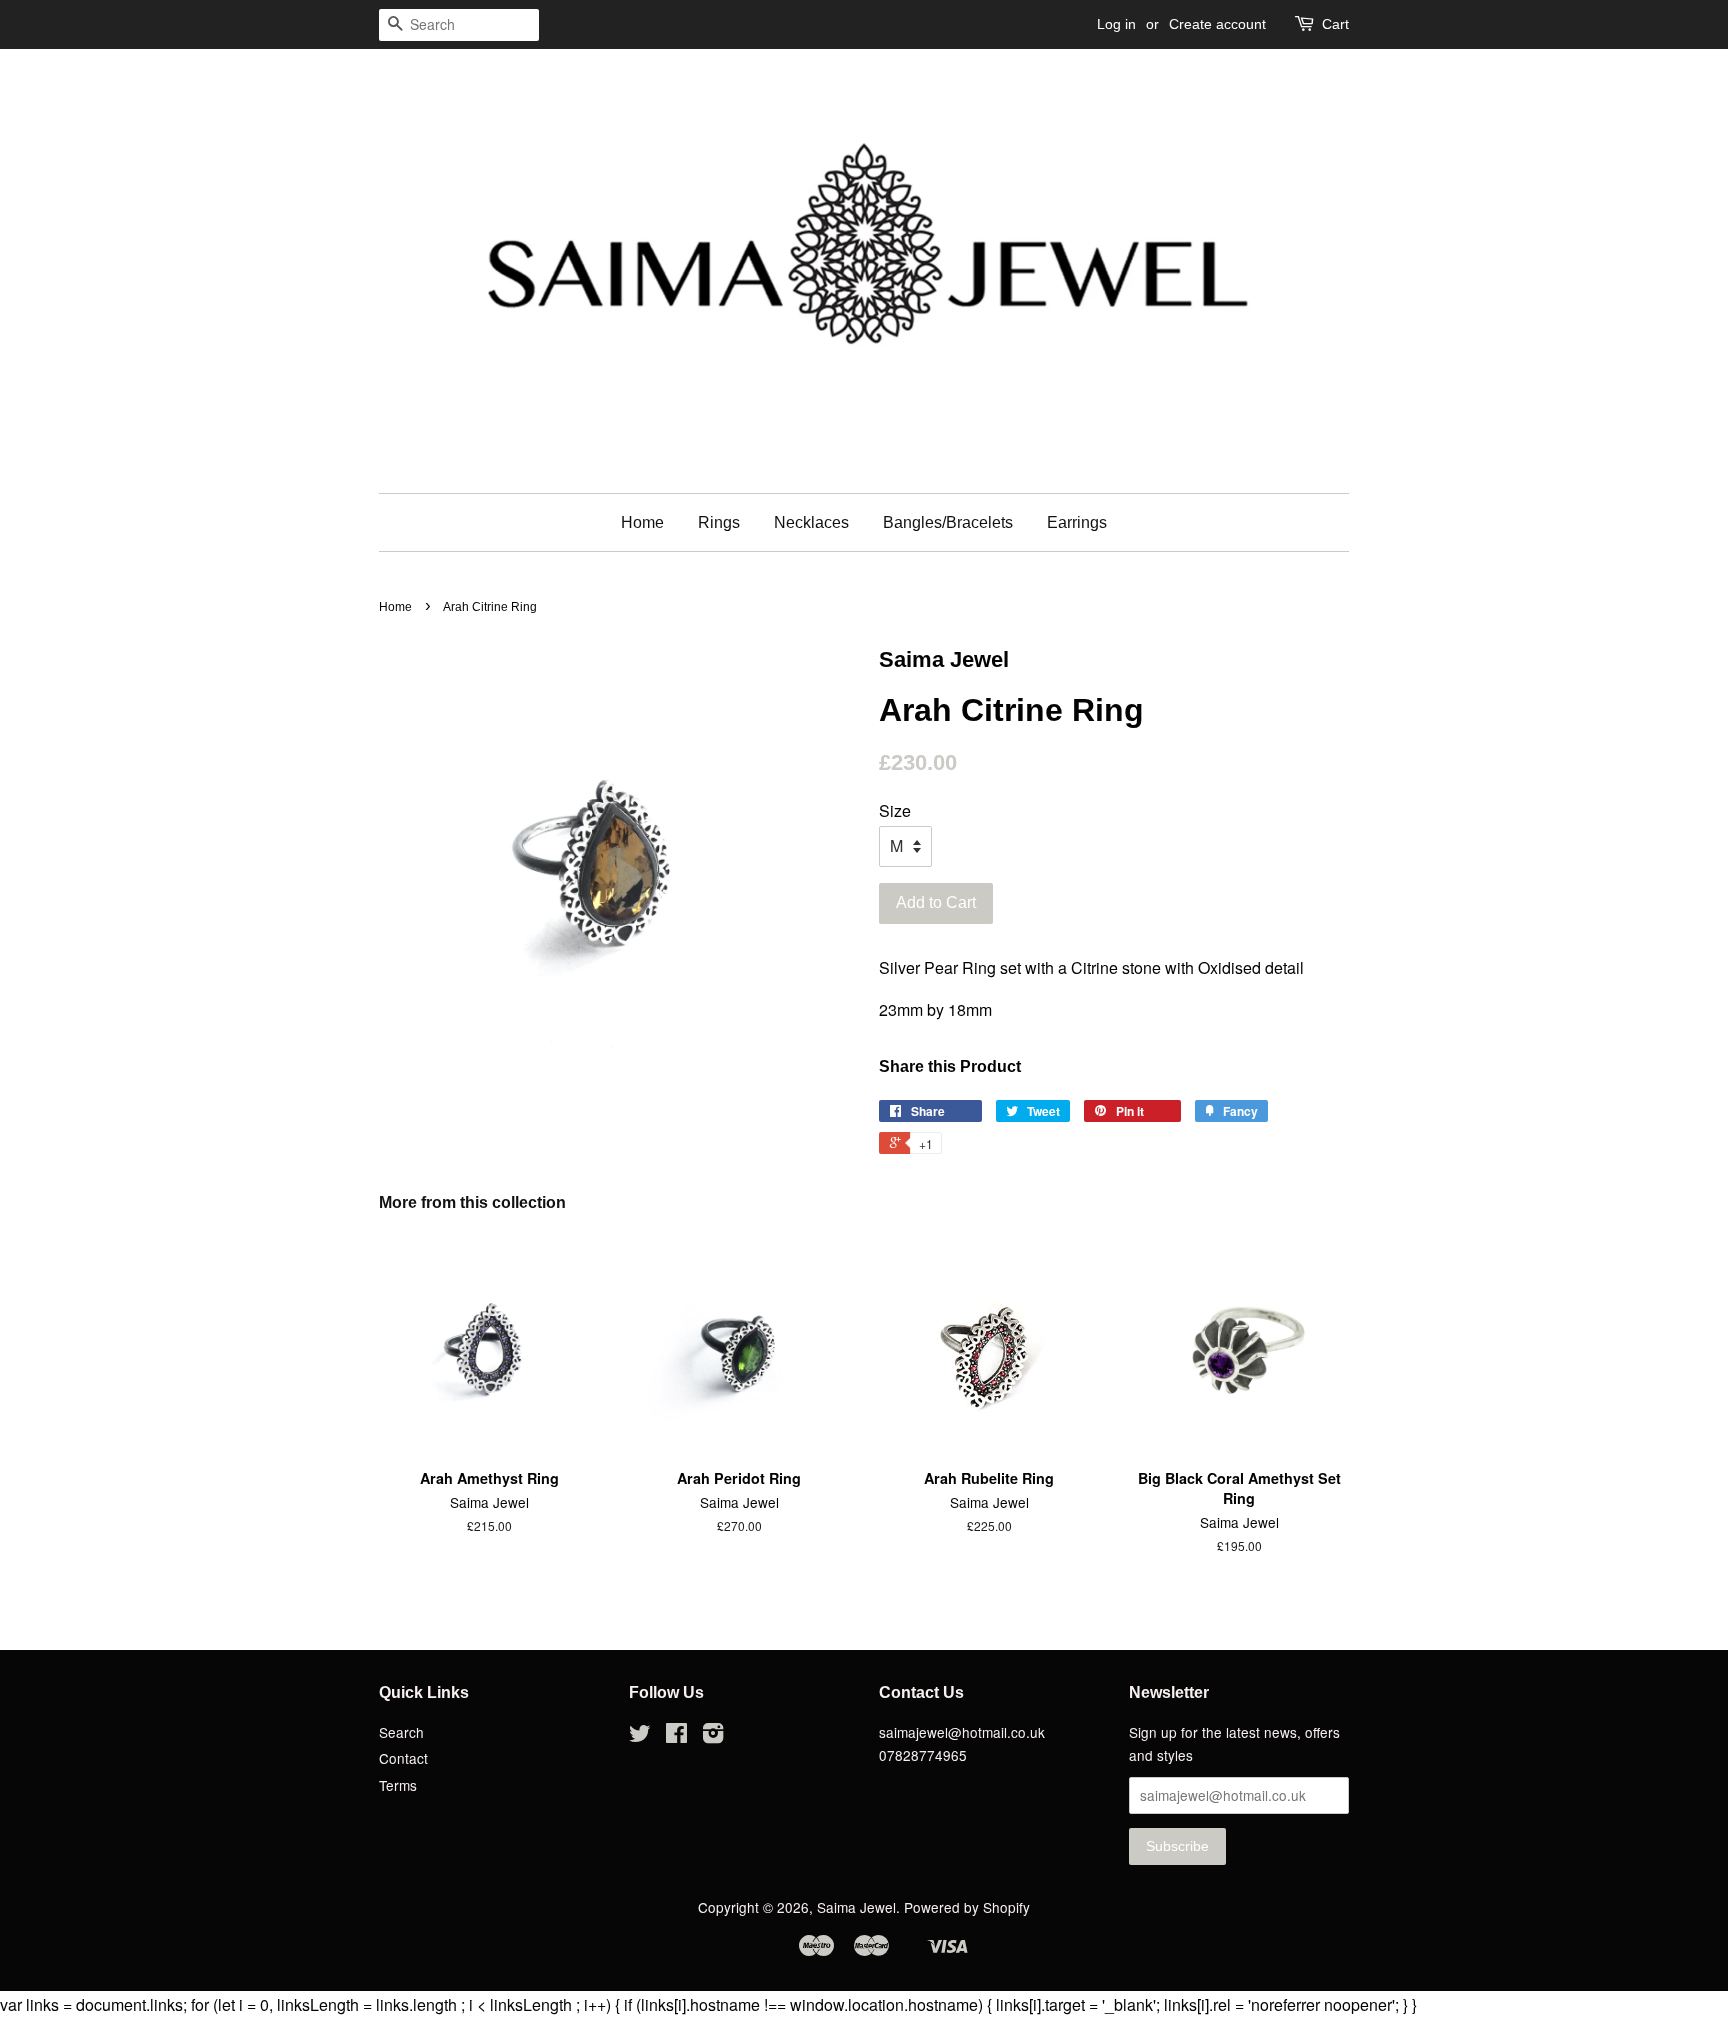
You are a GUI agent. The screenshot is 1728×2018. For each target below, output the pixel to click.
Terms (398, 1785)
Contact (403, 1758)
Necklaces (811, 522)
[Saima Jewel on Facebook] (676, 1736)
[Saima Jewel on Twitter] (640, 1736)
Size (895, 810)
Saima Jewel (856, 1907)
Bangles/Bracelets (948, 522)
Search (401, 1732)
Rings (719, 522)
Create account (1217, 24)
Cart (1335, 24)
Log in (1116, 24)
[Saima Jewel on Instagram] (713, 1736)
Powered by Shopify (967, 1907)
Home (642, 522)
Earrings (1077, 522)
